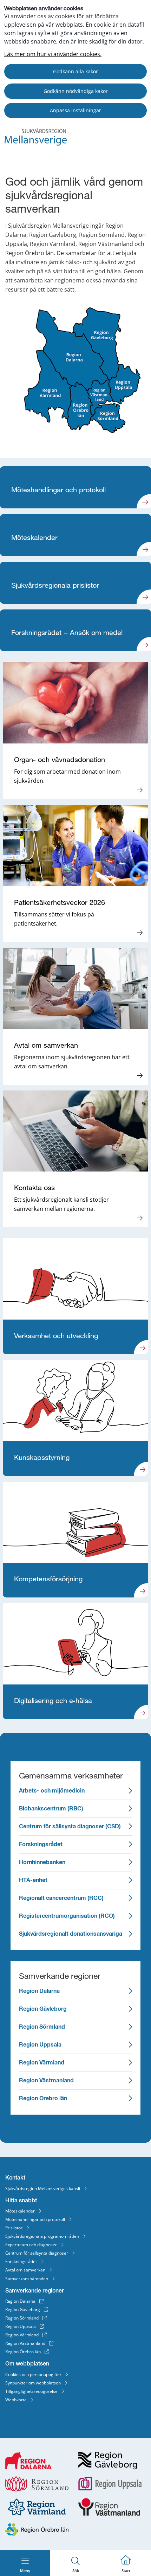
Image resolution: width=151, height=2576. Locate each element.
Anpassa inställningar (75, 110)
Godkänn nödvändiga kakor (76, 91)
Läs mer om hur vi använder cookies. (53, 54)
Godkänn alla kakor (75, 71)
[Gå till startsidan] (36, 144)
